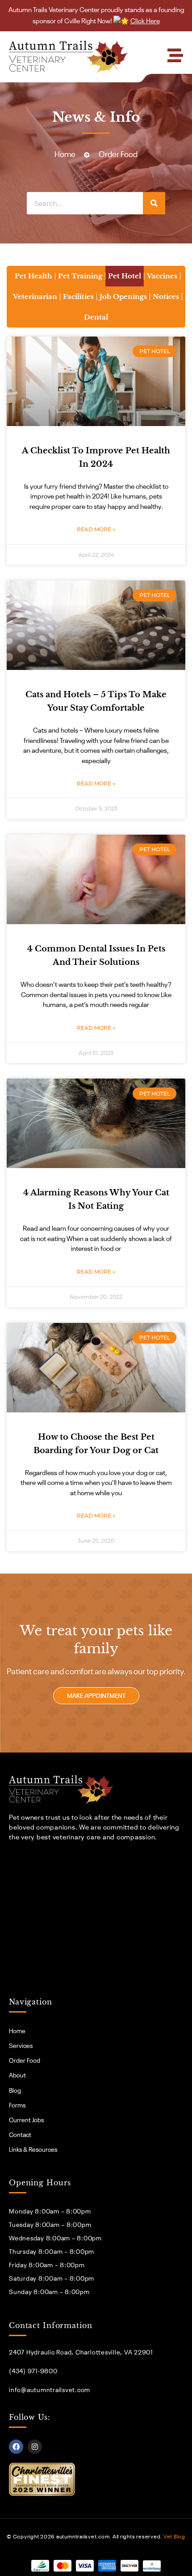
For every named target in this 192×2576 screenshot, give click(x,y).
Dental (96, 317)
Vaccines (162, 276)
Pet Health (33, 276)
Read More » (96, 529)
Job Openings (123, 296)
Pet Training (80, 276)
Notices (166, 296)
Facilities (78, 296)
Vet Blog (174, 2537)
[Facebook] (16, 2447)
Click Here (145, 21)
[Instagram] (35, 2447)
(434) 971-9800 (33, 2371)
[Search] (154, 203)
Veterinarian (35, 296)
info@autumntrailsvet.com (50, 2390)
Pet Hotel (125, 276)
